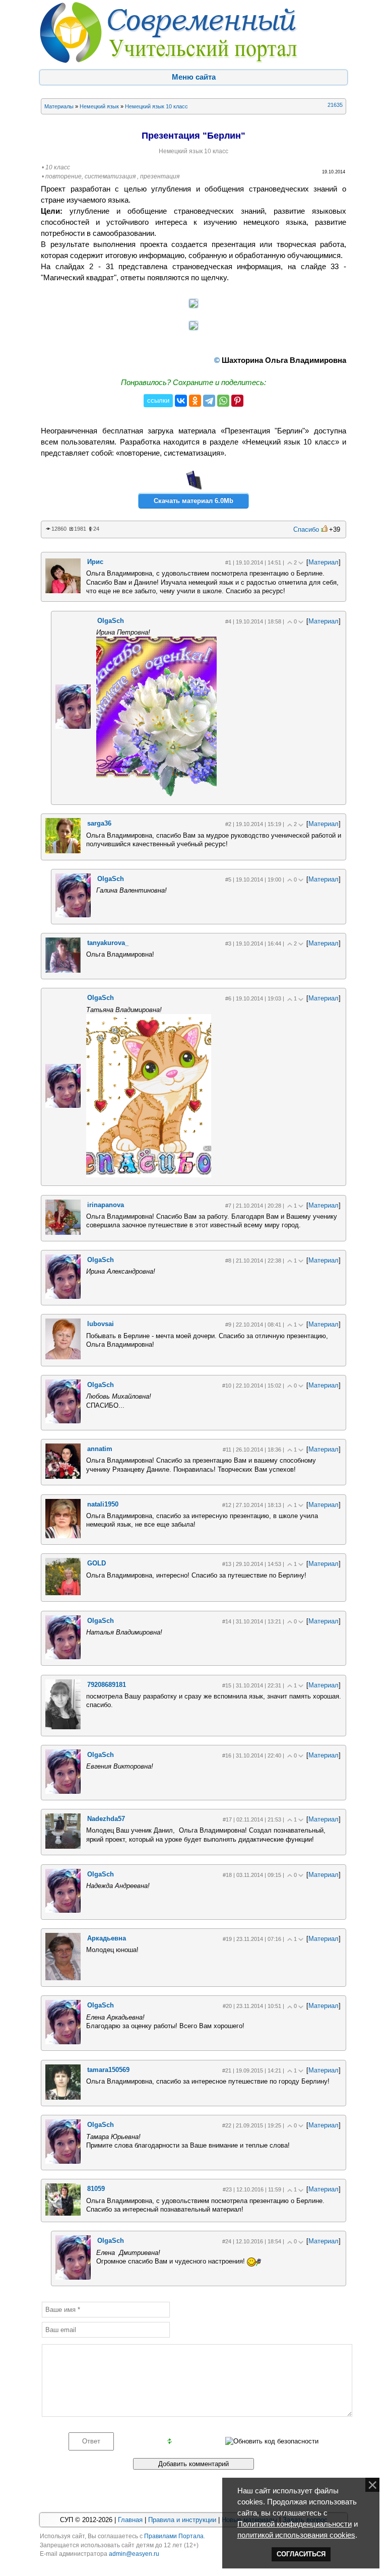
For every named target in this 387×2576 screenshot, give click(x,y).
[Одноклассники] (195, 401)
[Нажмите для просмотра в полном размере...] (193, 305)
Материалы (59, 106)
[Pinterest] (237, 401)
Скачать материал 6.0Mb (193, 501)
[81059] (63, 2213)
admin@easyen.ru (134, 2554)
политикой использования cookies (296, 2535)
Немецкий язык (99, 106)
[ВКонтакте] (181, 401)
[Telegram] (209, 401)
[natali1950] (63, 1536)
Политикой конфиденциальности (295, 2524)
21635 (335, 105)
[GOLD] (63, 1593)
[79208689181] (63, 1727)
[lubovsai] (63, 1357)
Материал (324, 562)
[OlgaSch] (73, 727)
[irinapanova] (63, 1233)
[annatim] (63, 1477)
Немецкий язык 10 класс (156, 106)
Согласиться (301, 2554)
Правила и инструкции (182, 2520)
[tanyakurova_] (63, 970)
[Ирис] (63, 591)
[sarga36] (63, 851)
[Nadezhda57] (63, 1846)
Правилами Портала (174, 2536)
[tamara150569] (63, 2097)
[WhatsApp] (223, 401)
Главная (130, 2520)
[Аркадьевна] (63, 1978)
